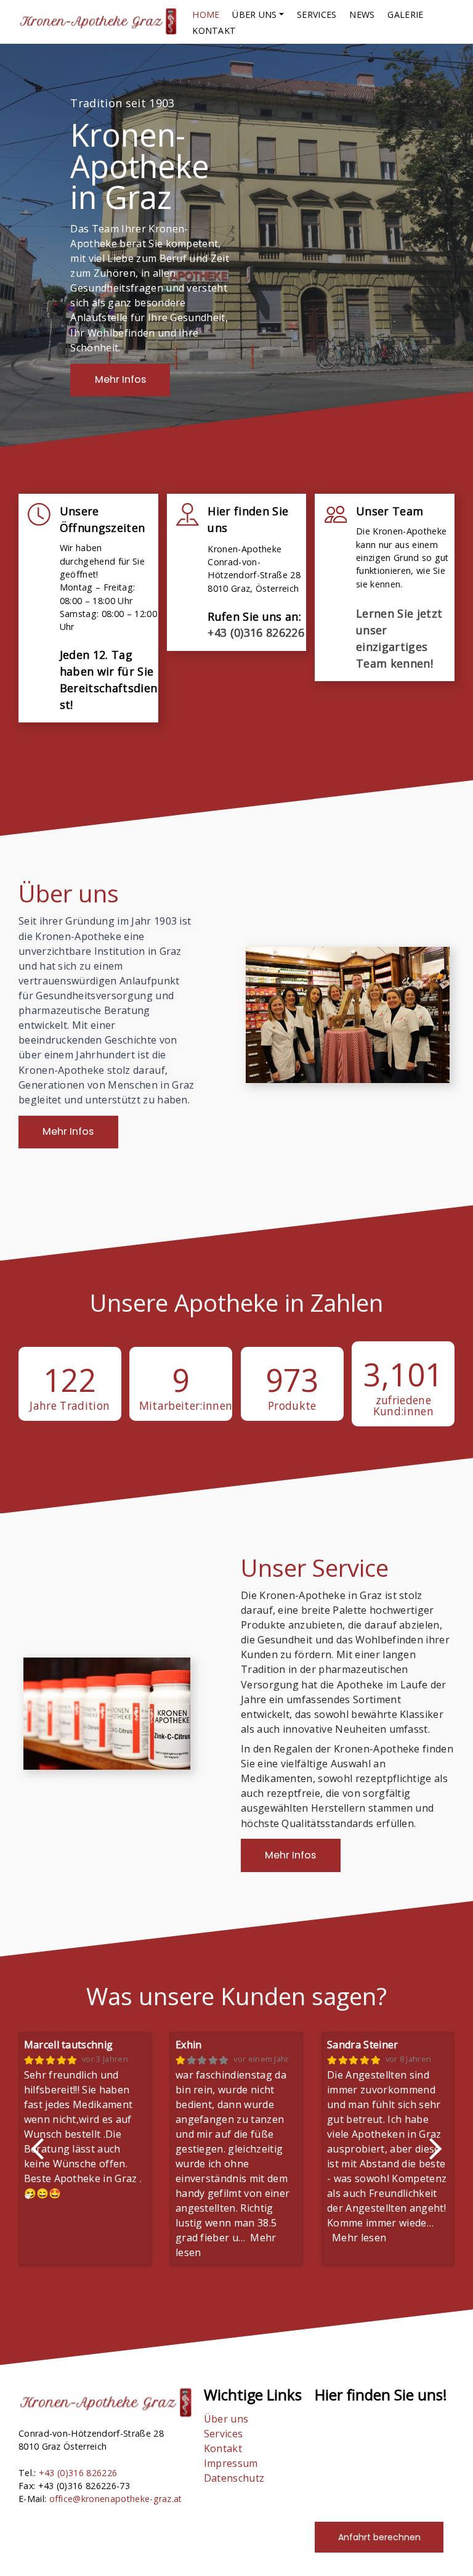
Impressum (231, 2463)
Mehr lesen (359, 2238)
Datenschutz (234, 2478)
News (362, 14)
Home (206, 14)
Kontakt (214, 31)
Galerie (405, 14)
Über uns (226, 2419)
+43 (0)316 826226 (256, 632)
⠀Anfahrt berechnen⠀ (379, 2537)
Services (317, 14)
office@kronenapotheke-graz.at (116, 2499)
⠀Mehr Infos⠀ (120, 379)
